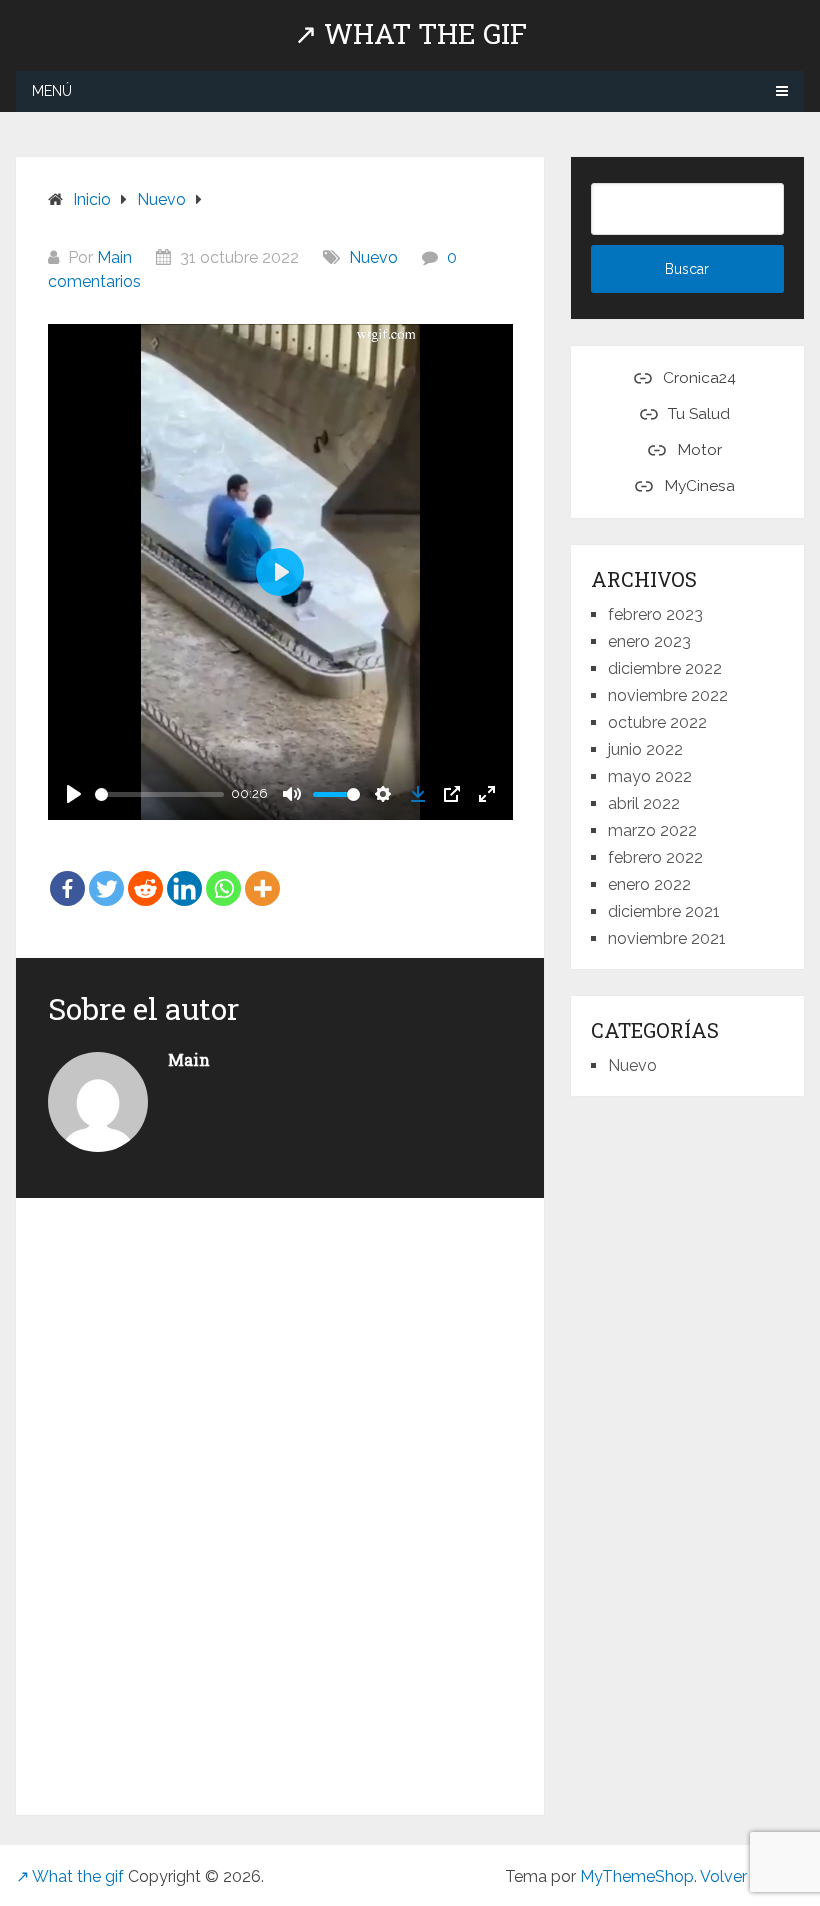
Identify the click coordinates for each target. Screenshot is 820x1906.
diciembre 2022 (665, 668)
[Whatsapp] (223, 874)
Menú (52, 91)
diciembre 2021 (664, 911)
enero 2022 (649, 884)
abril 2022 (644, 803)
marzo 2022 (652, 830)
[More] (262, 874)
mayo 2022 (650, 776)
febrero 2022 (655, 857)
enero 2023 (649, 641)
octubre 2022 (657, 722)
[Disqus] (280, 1502)
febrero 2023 (655, 614)
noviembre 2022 (668, 695)
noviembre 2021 (667, 938)
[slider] (159, 794)
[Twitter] (106, 874)
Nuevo (373, 257)
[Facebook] (67, 874)
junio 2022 (645, 749)
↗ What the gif (410, 34)
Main (114, 257)
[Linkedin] (184, 874)
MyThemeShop (637, 1876)
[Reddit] (145, 874)
